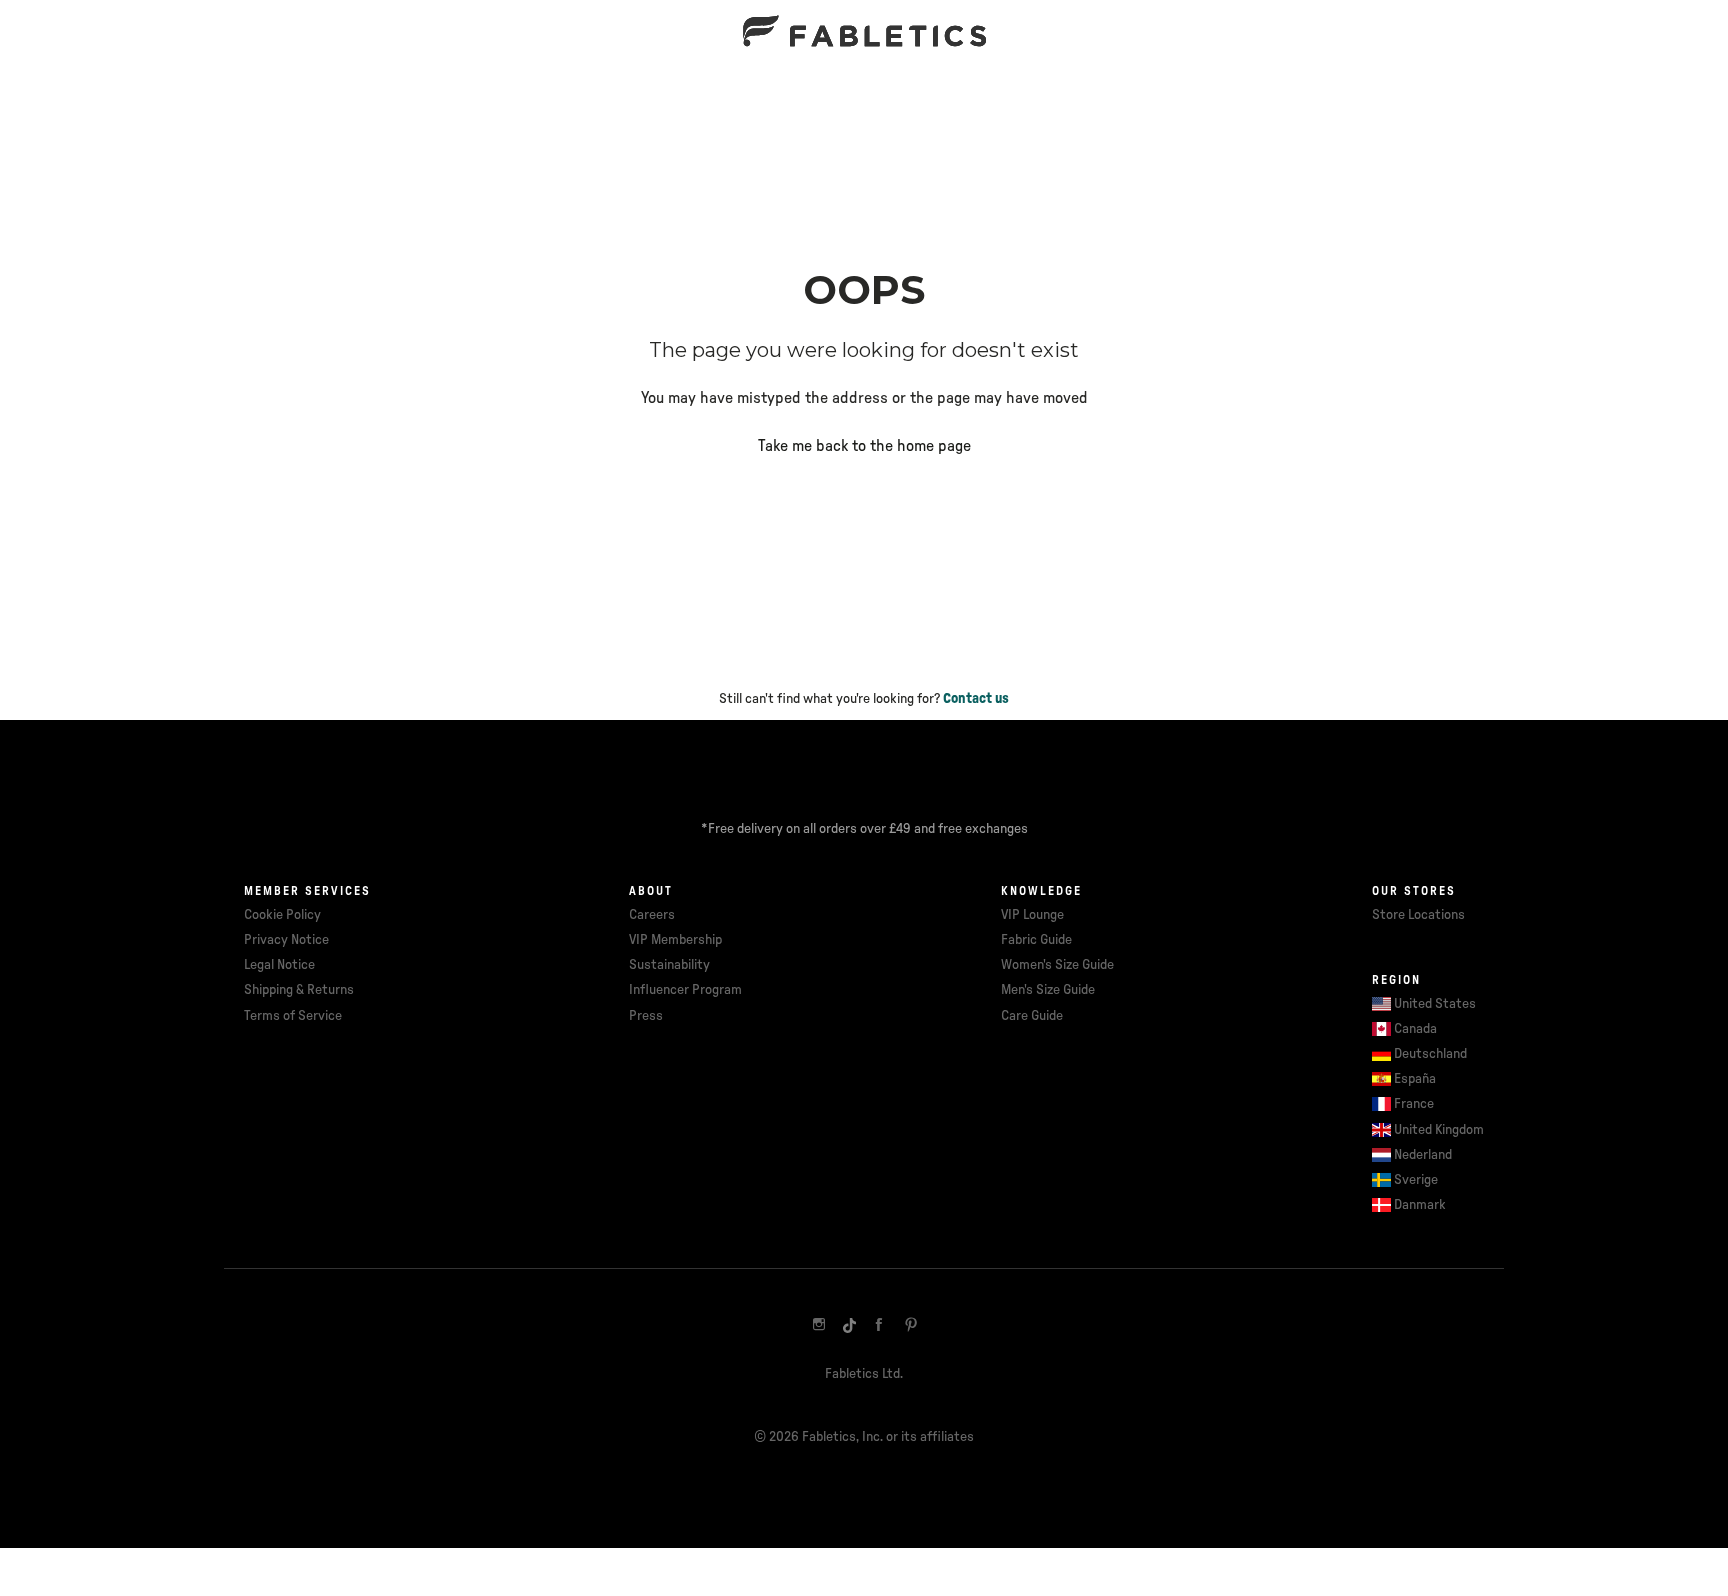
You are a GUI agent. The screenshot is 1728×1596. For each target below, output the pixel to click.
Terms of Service (293, 1016)
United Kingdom (1439, 1130)
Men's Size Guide (1048, 990)
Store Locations (1418, 915)
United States (1435, 1004)
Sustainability (669, 965)
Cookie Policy (282, 915)
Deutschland (1430, 1054)
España (1415, 1079)
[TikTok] (849, 1325)
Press (646, 1016)
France (1414, 1104)
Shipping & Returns (299, 990)
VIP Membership (675, 940)
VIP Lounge (1032, 915)
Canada (1415, 1029)
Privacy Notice (286, 940)
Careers (652, 915)
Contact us (976, 699)
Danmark (1420, 1205)
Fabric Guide (1036, 940)
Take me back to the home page (864, 446)
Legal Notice (279, 965)
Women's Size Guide (1057, 965)
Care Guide (1032, 1016)
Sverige (1416, 1180)
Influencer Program (685, 990)
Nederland (1423, 1155)
